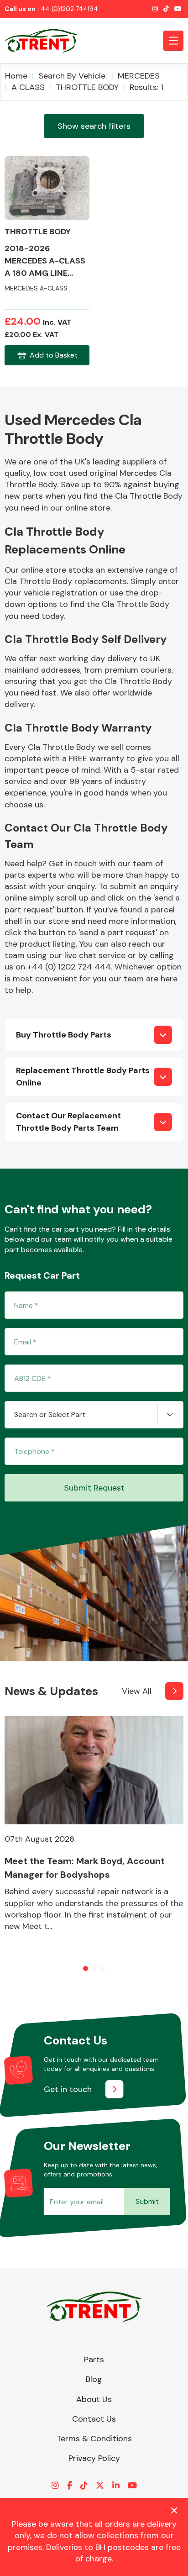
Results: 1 (146, 87)
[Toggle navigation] (173, 41)
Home (16, 76)
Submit (147, 2201)
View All (137, 1691)
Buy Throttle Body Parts (64, 1035)
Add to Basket (54, 355)
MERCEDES (139, 76)
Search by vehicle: (73, 76)
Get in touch (68, 2089)
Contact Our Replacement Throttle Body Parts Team (68, 1122)
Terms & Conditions (94, 2439)
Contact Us (94, 2419)
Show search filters (94, 126)
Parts (94, 2360)
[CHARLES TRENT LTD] (46, 41)
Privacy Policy (94, 2458)
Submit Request (94, 1488)
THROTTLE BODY (87, 87)
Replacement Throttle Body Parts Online (83, 1077)
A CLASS (28, 87)
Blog (94, 2379)
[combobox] (94, 1415)
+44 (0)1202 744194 (68, 9)
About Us (94, 2399)
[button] (86, 1968)
